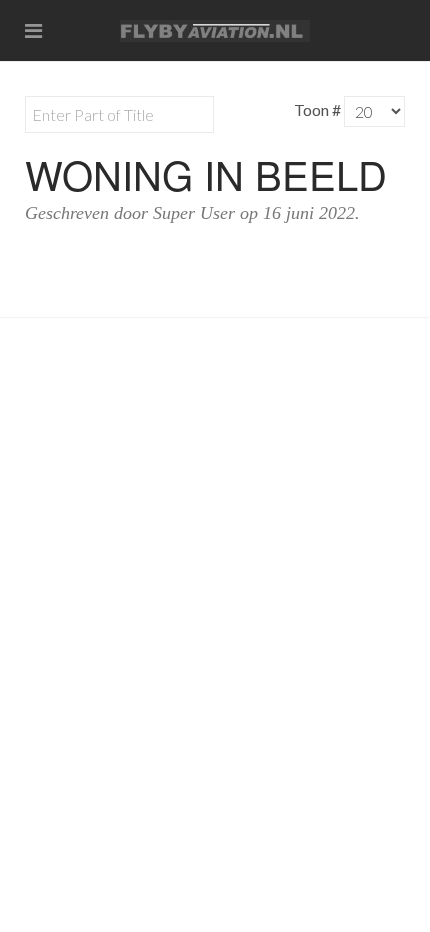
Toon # (317, 109)
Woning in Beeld (206, 173)
